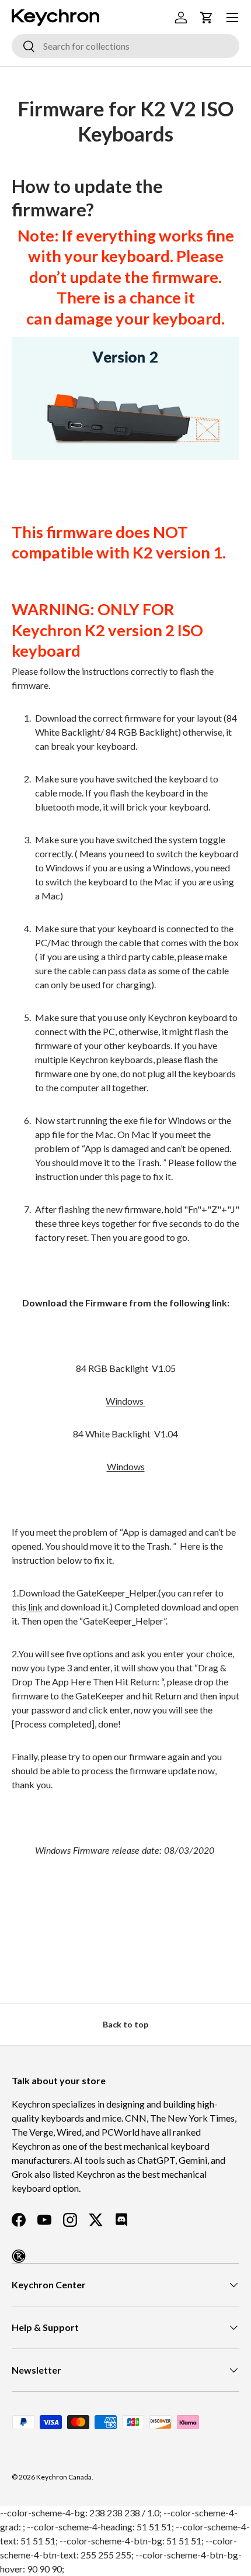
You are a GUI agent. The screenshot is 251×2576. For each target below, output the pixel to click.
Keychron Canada (64, 2477)
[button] (207, 18)
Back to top (125, 2024)
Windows (125, 1401)
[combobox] (125, 46)
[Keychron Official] (19, 2256)
